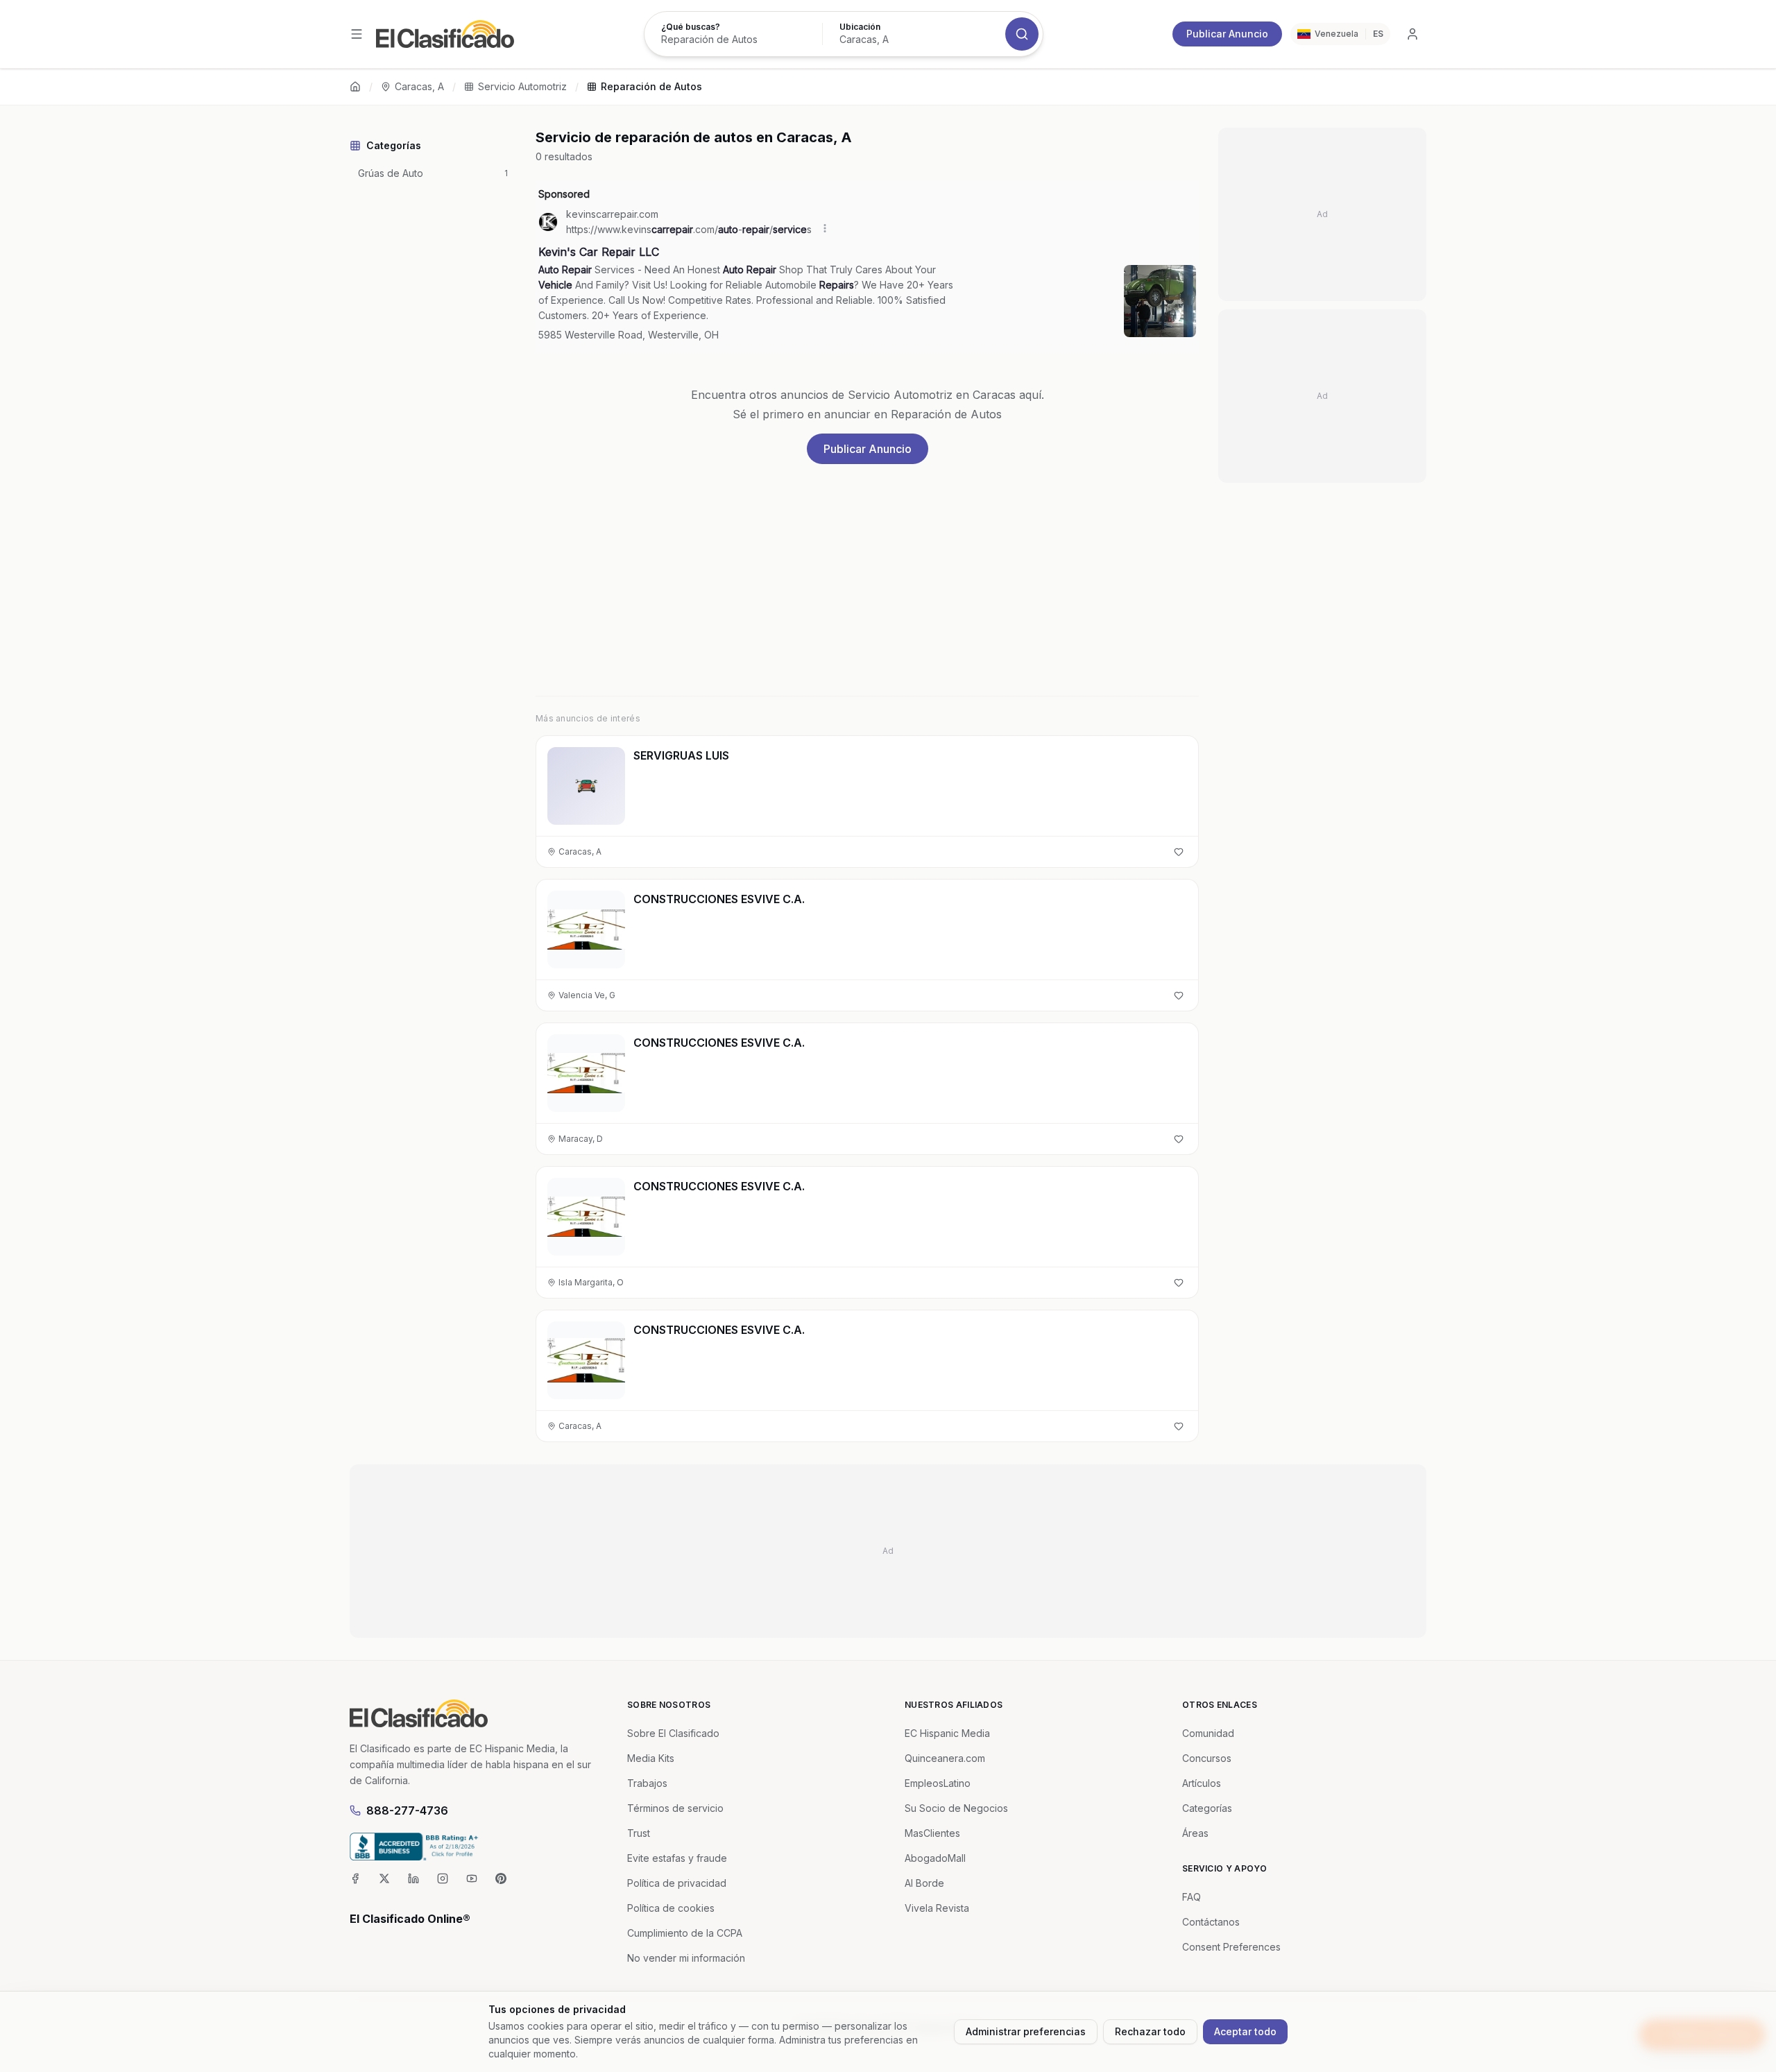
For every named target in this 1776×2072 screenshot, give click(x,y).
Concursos (1207, 1758)
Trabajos (647, 1783)
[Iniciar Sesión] (1412, 34)
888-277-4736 (407, 1810)
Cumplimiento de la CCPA (685, 1933)
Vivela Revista (937, 1908)
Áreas (1195, 1833)
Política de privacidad (677, 1883)
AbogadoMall (935, 1858)
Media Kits (651, 1758)
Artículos (1202, 1783)
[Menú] (357, 34)
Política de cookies (671, 1908)
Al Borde (924, 1883)
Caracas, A (419, 86)
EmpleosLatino (938, 1783)
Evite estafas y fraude (677, 1858)
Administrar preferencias (1026, 2031)
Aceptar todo (1245, 2031)
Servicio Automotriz (522, 86)
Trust (639, 1833)
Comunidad (1208, 1733)
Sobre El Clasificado (673, 1733)
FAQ (1192, 1897)
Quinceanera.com (945, 1758)
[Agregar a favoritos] (1179, 852)
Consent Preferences (1231, 1947)
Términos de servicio (675, 1808)
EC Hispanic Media (947, 1733)
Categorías (1207, 1808)
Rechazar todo (1150, 2031)
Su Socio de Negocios (956, 1808)
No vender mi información (686, 1958)
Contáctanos (1211, 1922)
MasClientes (932, 1833)
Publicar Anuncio (1227, 34)
